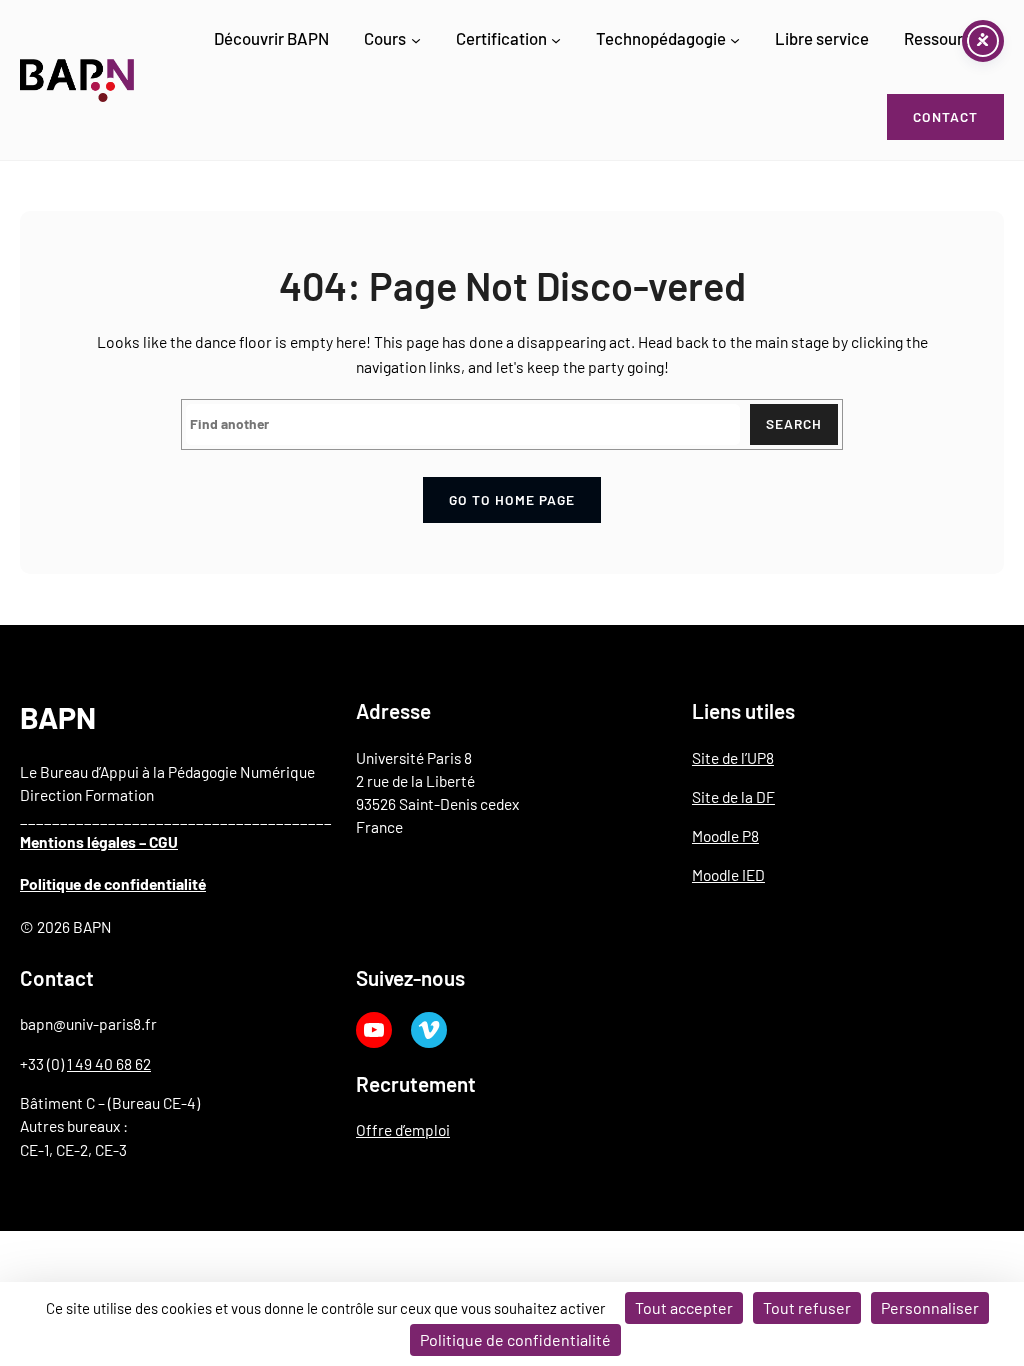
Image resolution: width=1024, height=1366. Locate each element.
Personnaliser (930, 1307)
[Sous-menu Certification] (556, 40)
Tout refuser (807, 1307)
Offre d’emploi (403, 1129)
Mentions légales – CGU (99, 841)
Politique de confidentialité (113, 883)
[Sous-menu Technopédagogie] (735, 40)
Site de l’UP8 (733, 757)
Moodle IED (728, 874)
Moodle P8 (725, 835)
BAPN (58, 717)
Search (794, 423)
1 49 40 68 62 (109, 1063)
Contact (945, 116)
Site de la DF (733, 796)
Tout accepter (684, 1307)
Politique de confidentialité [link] (515, 1339)
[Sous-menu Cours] (416, 40)
